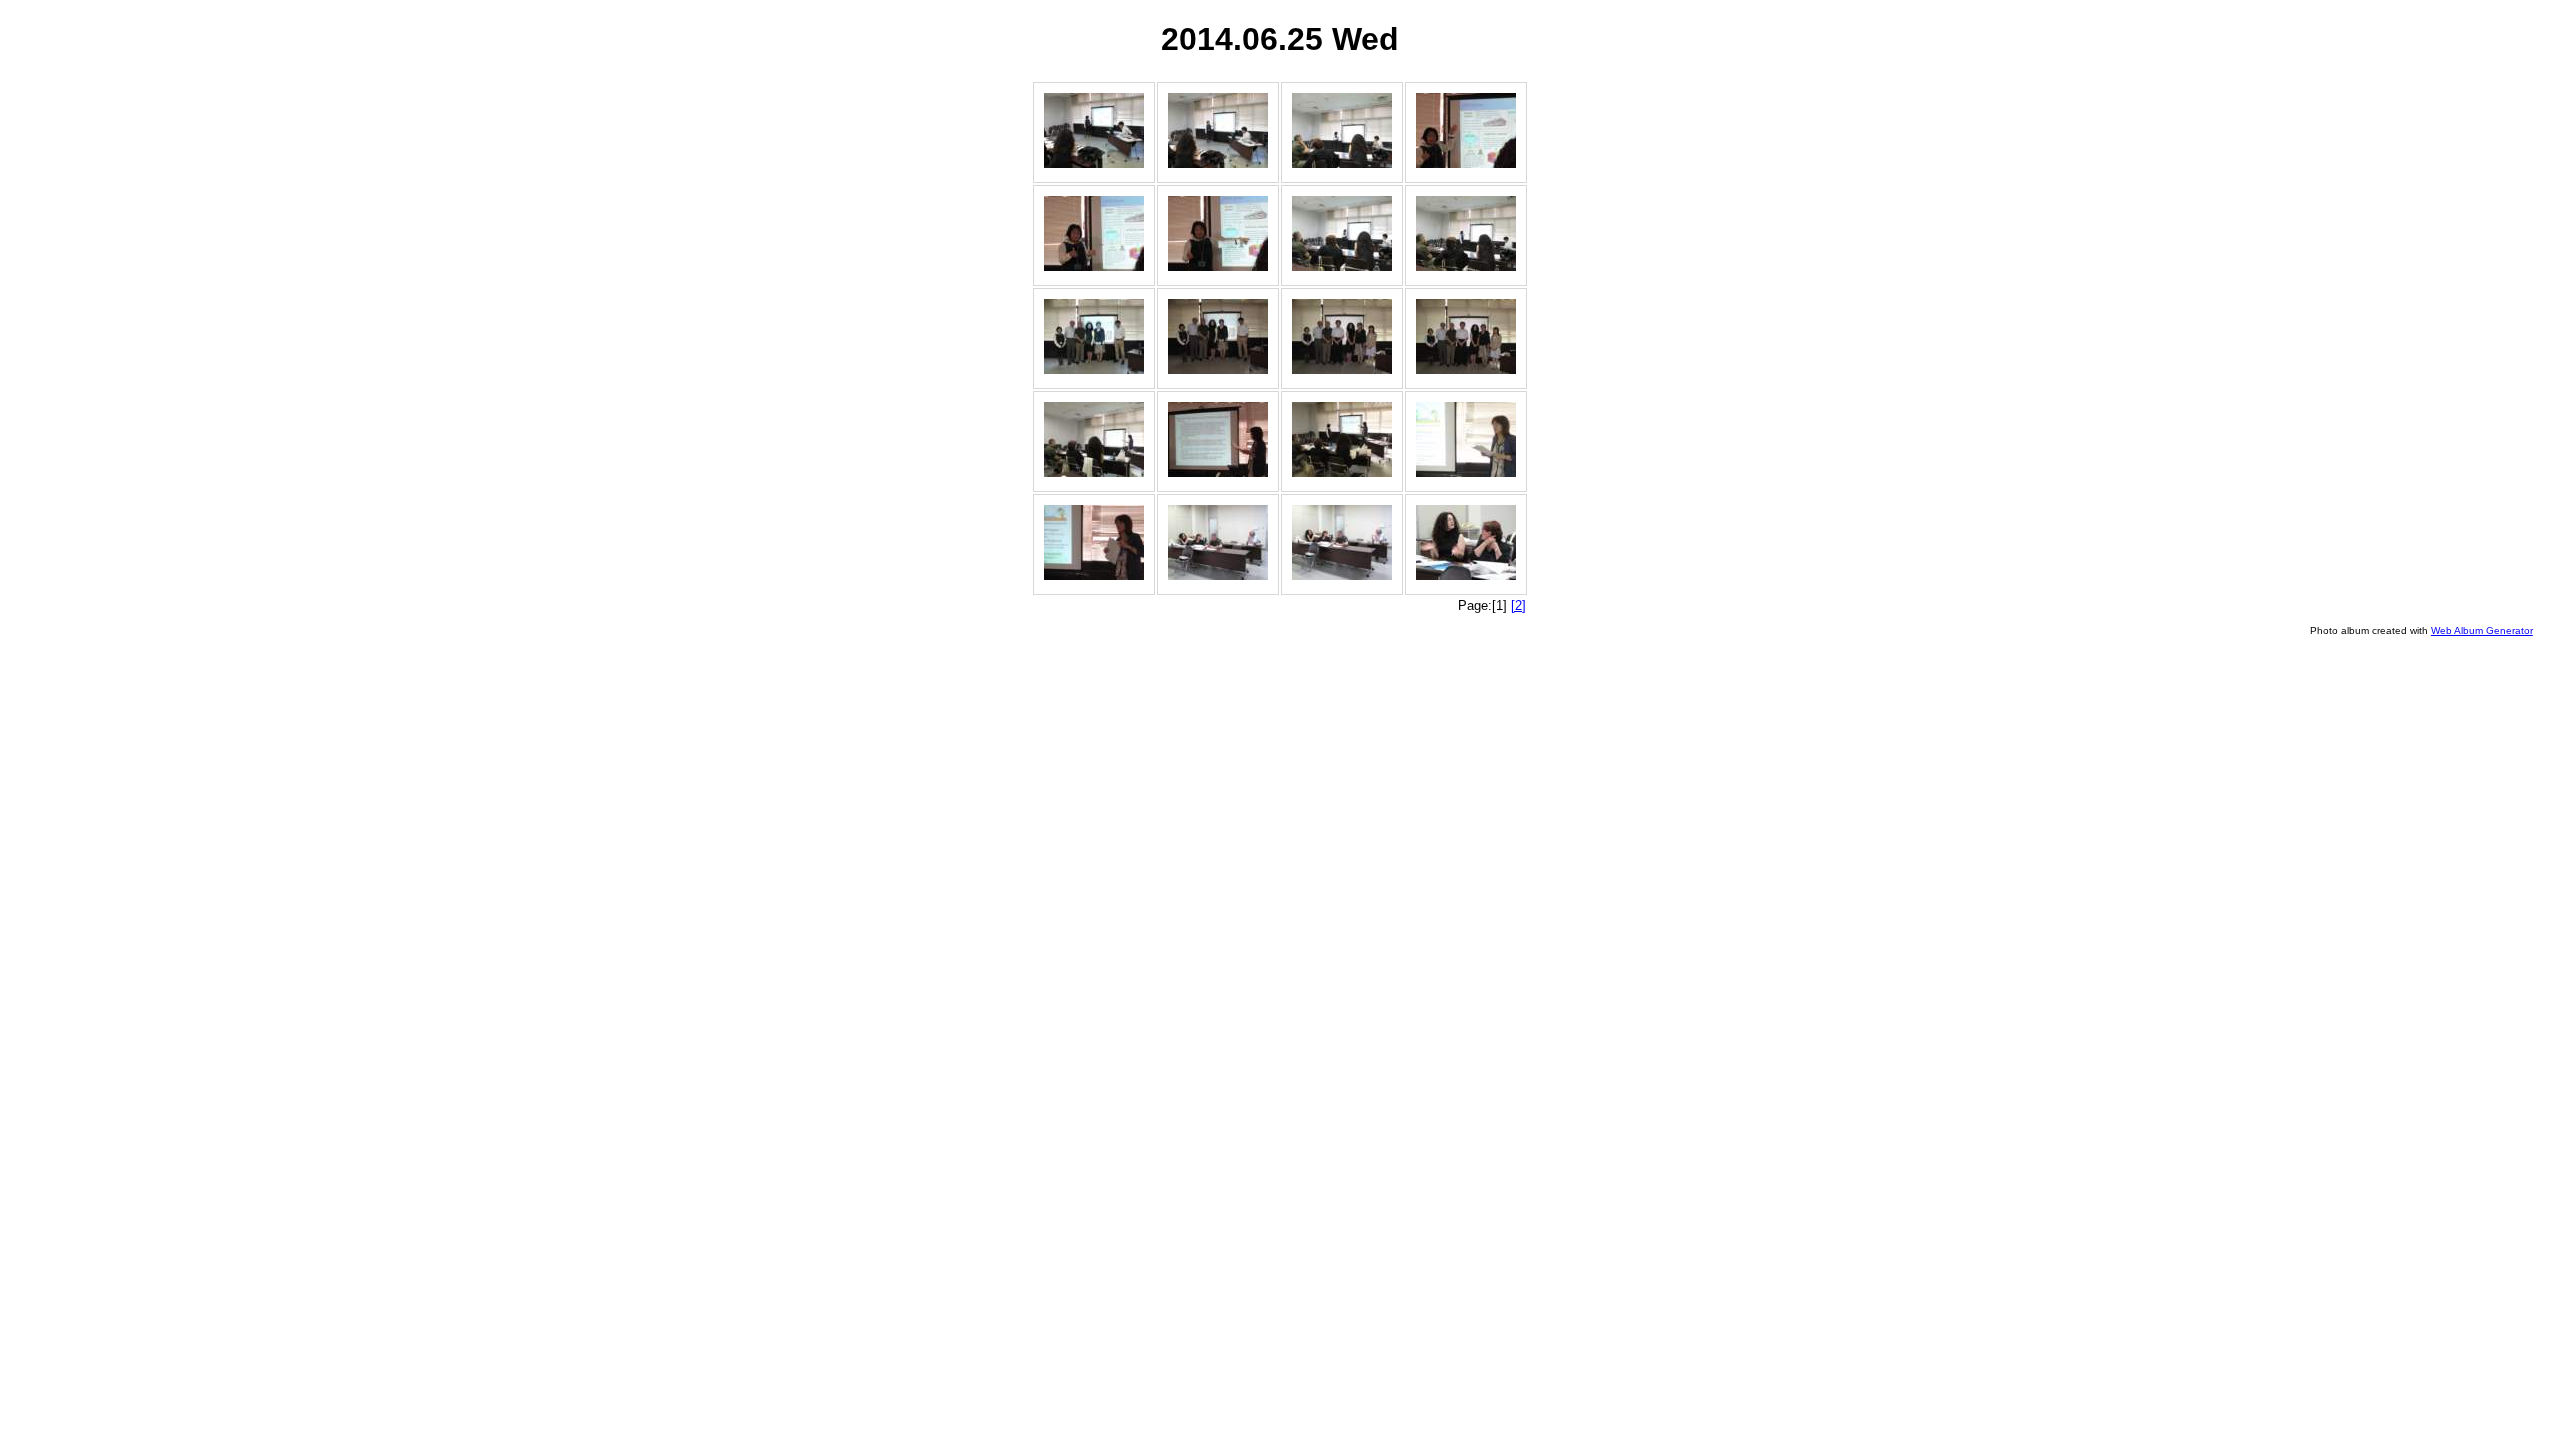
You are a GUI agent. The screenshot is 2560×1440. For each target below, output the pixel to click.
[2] (1518, 605)
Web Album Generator (2482, 630)
